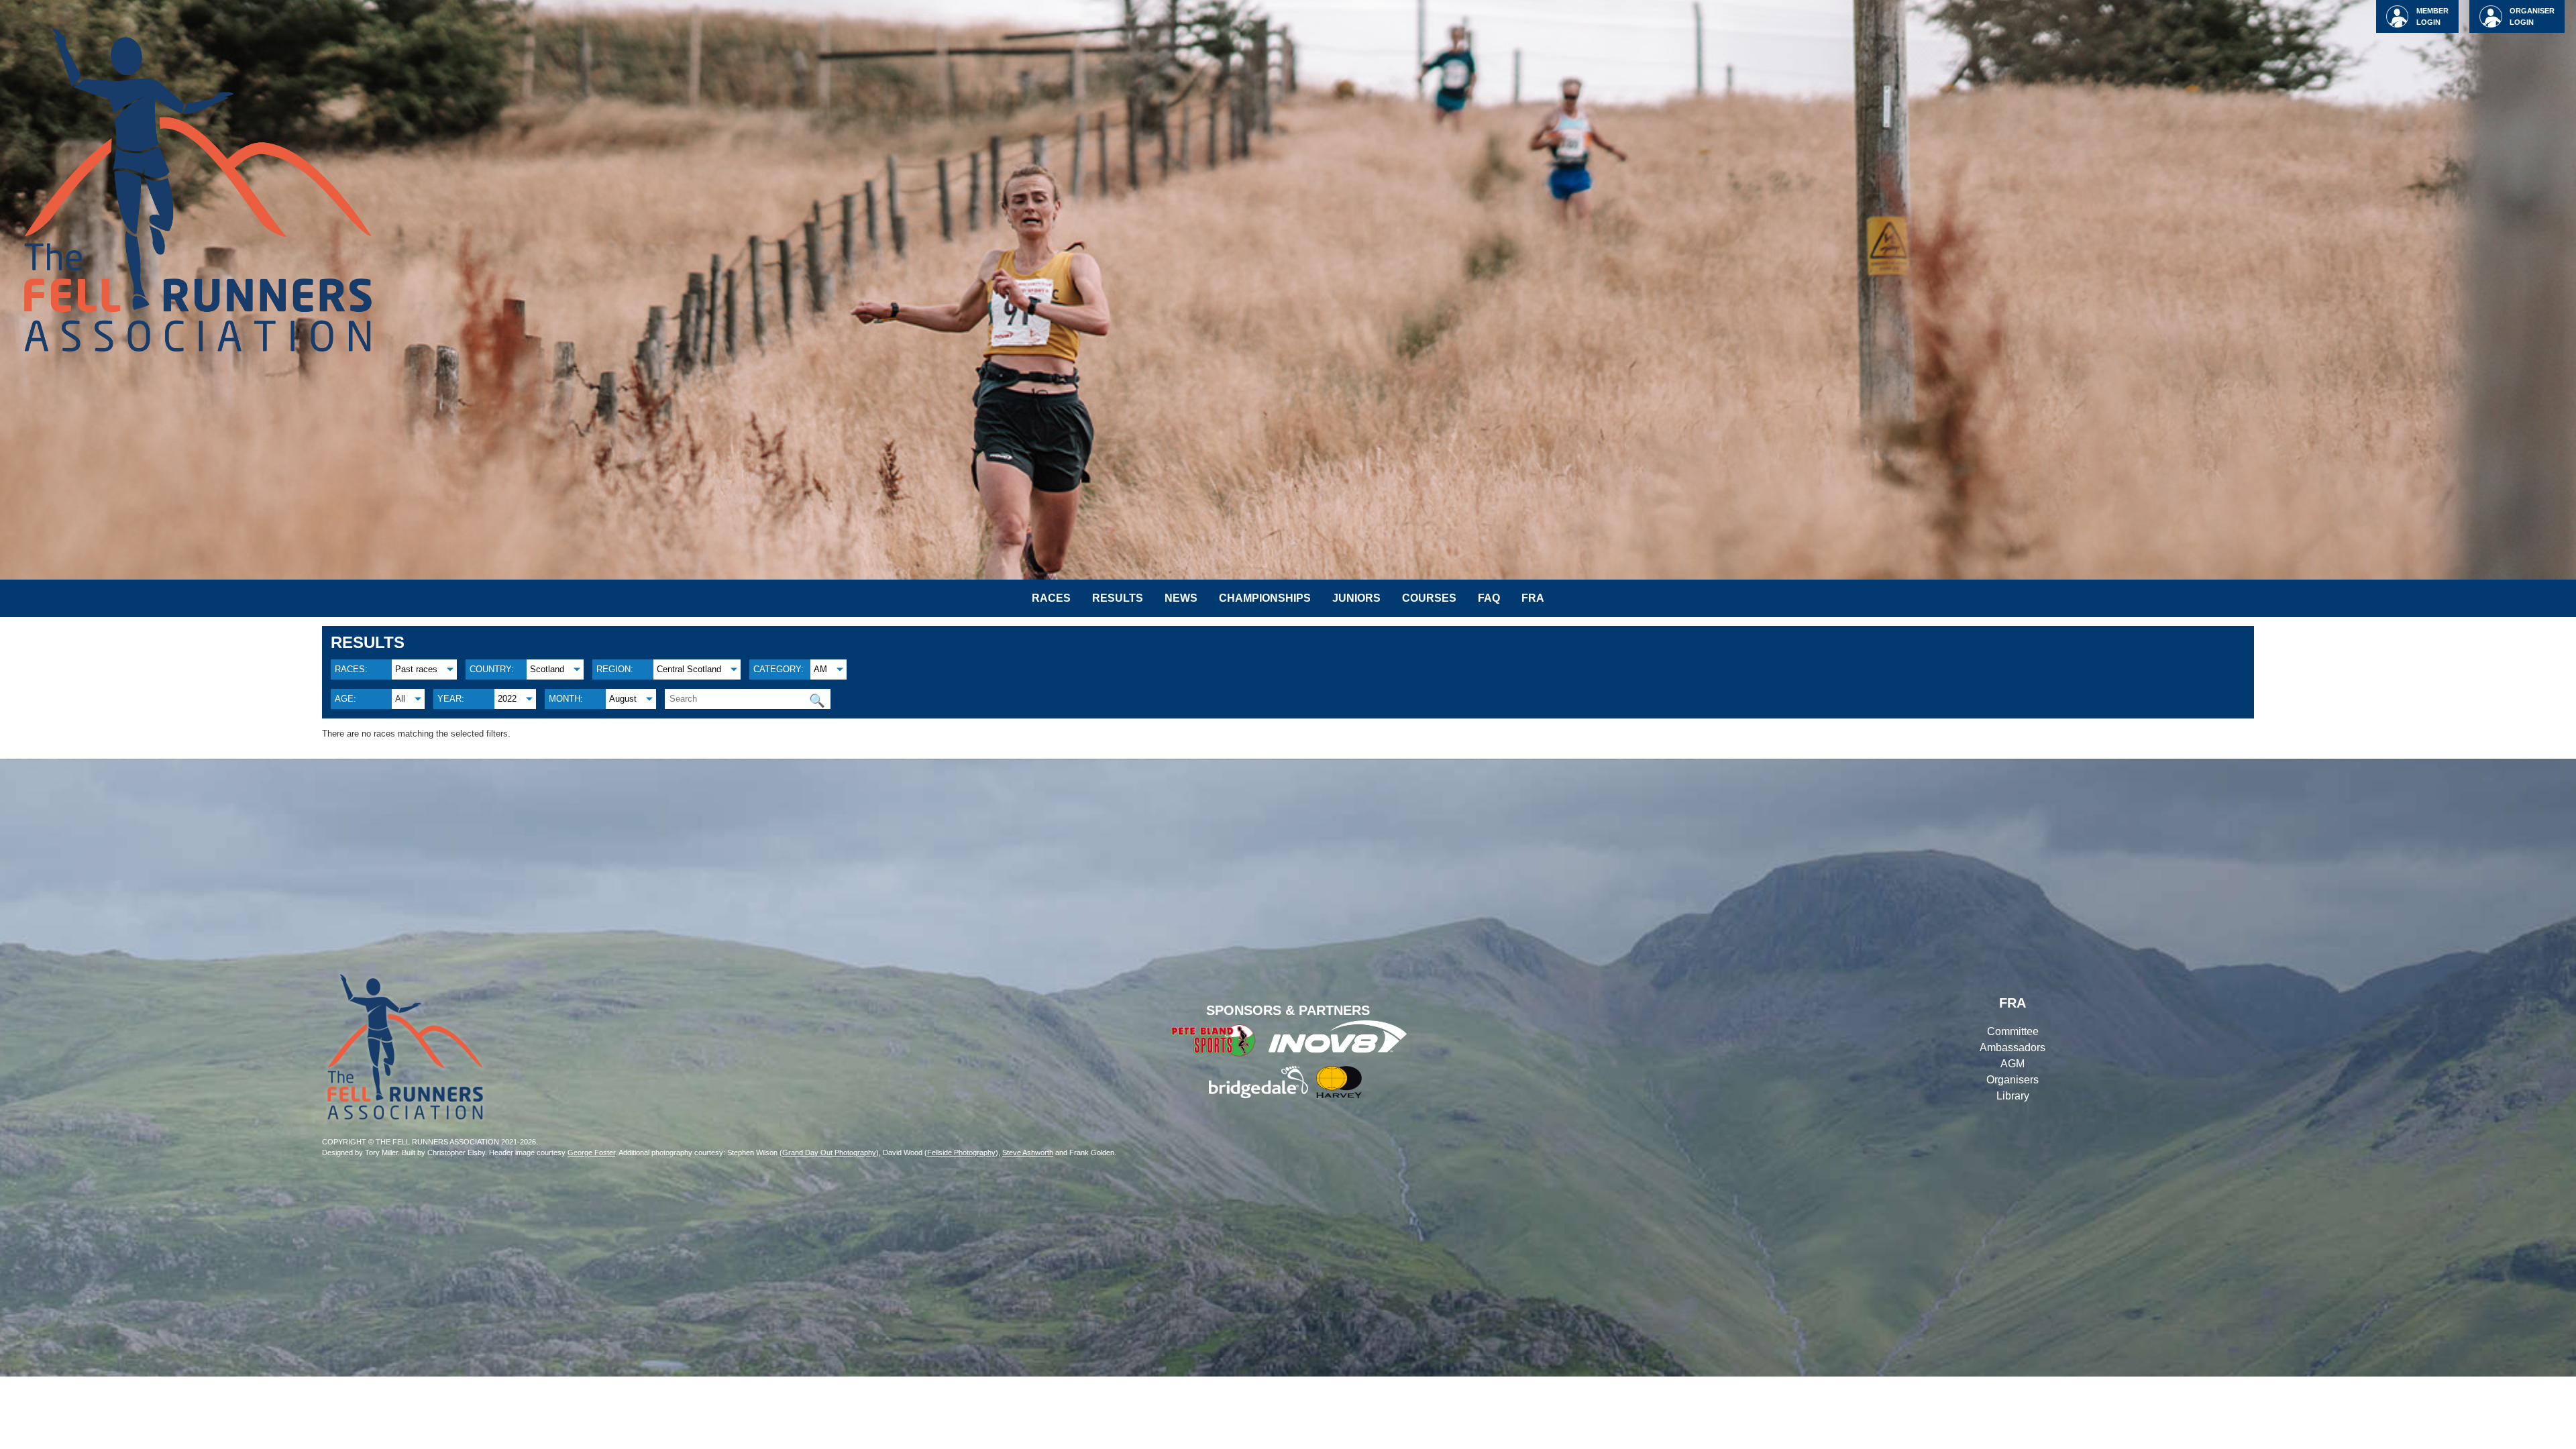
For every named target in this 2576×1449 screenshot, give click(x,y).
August (623, 699)
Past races (416, 669)
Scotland (547, 669)
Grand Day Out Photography (829, 1152)
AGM (2012, 1064)
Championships (1265, 598)
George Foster (591, 1152)
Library (2013, 1096)
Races (1051, 598)
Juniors (1356, 598)
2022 (507, 699)
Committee (2013, 1031)
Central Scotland (689, 669)
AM (820, 669)
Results (1118, 598)
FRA (1533, 598)
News (1181, 598)
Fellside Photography (961, 1152)
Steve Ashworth (1028, 1152)
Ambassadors (2012, 1048)
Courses (1429, 598)
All (400, 699)
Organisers (2012, 1080)
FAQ (1489, 598)
